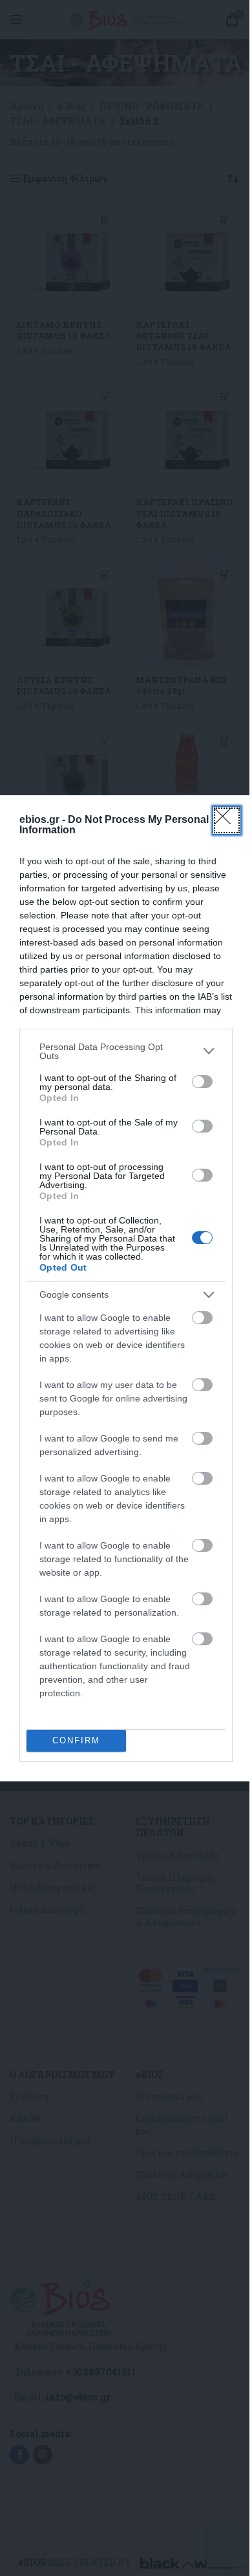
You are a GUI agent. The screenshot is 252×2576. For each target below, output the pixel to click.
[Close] (227, 820)
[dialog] (126, 1288)
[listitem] (126, 1051)
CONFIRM (76, 1740)
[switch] (202, 1082)
